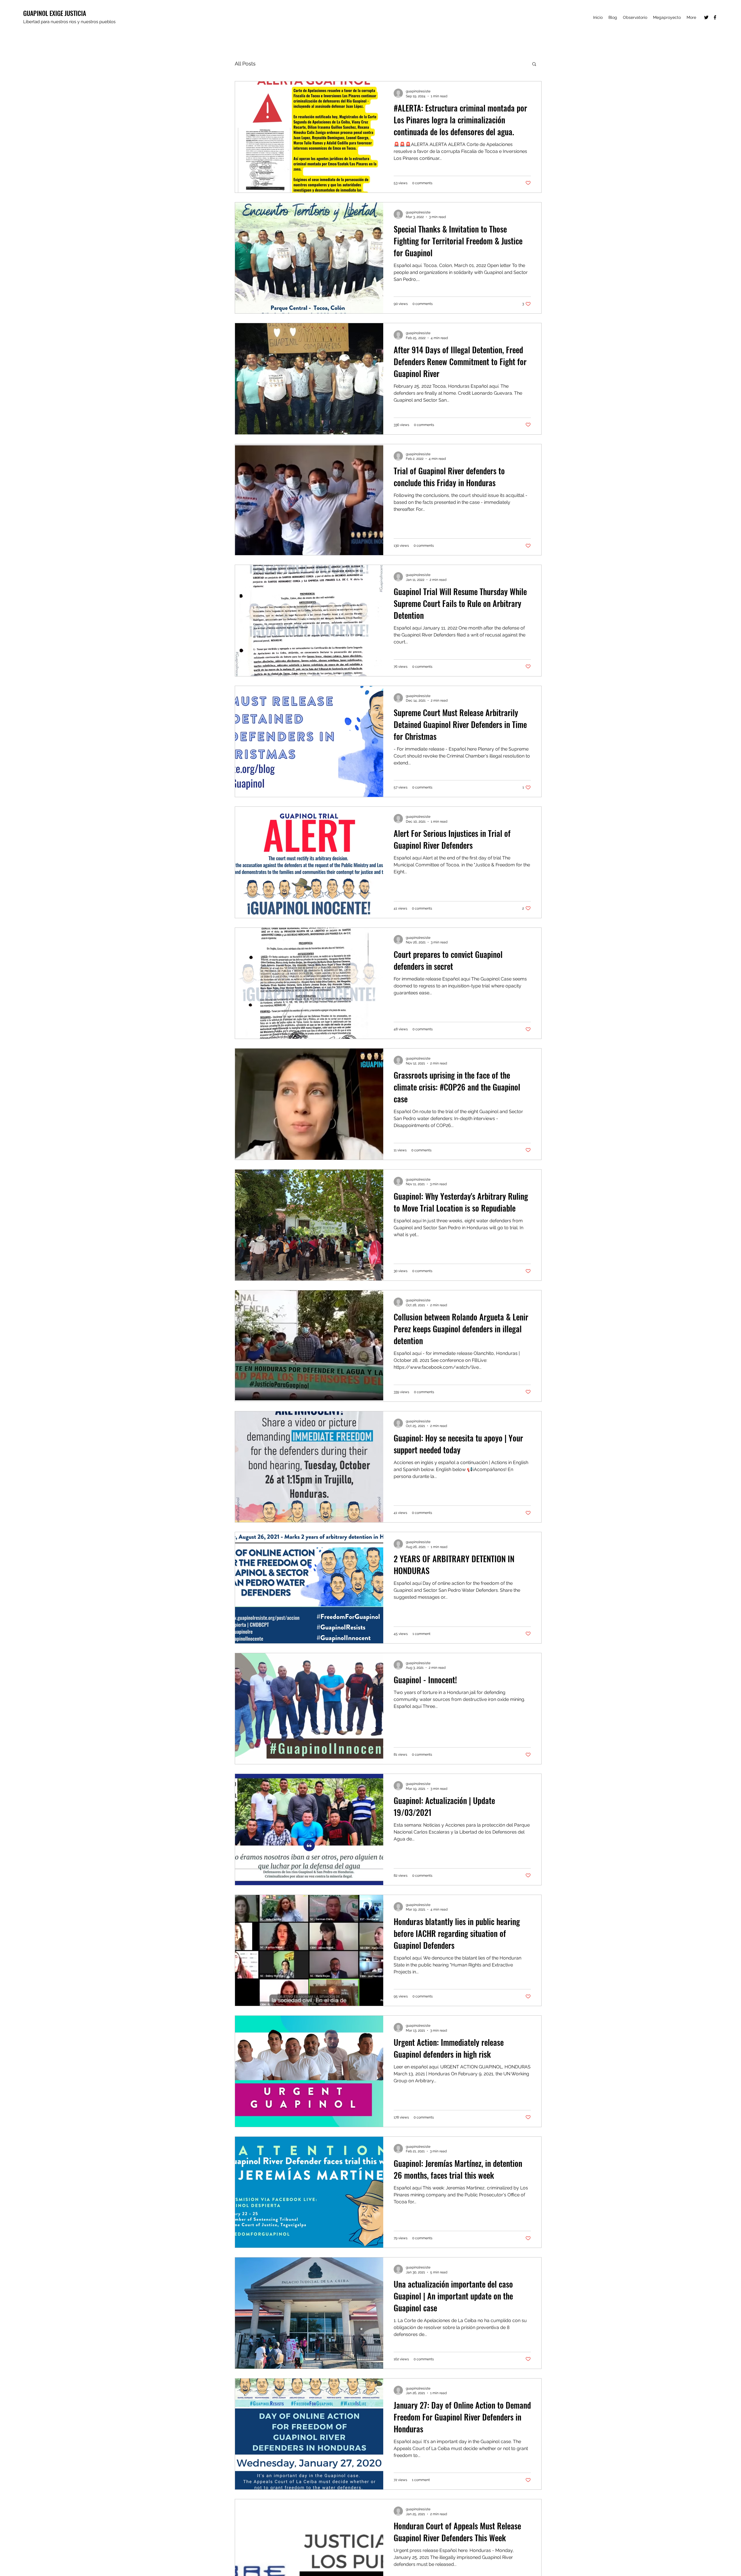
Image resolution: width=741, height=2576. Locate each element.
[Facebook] (715, 17)
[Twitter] (706, 17)
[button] (534, 64)
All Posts (245, 64)
